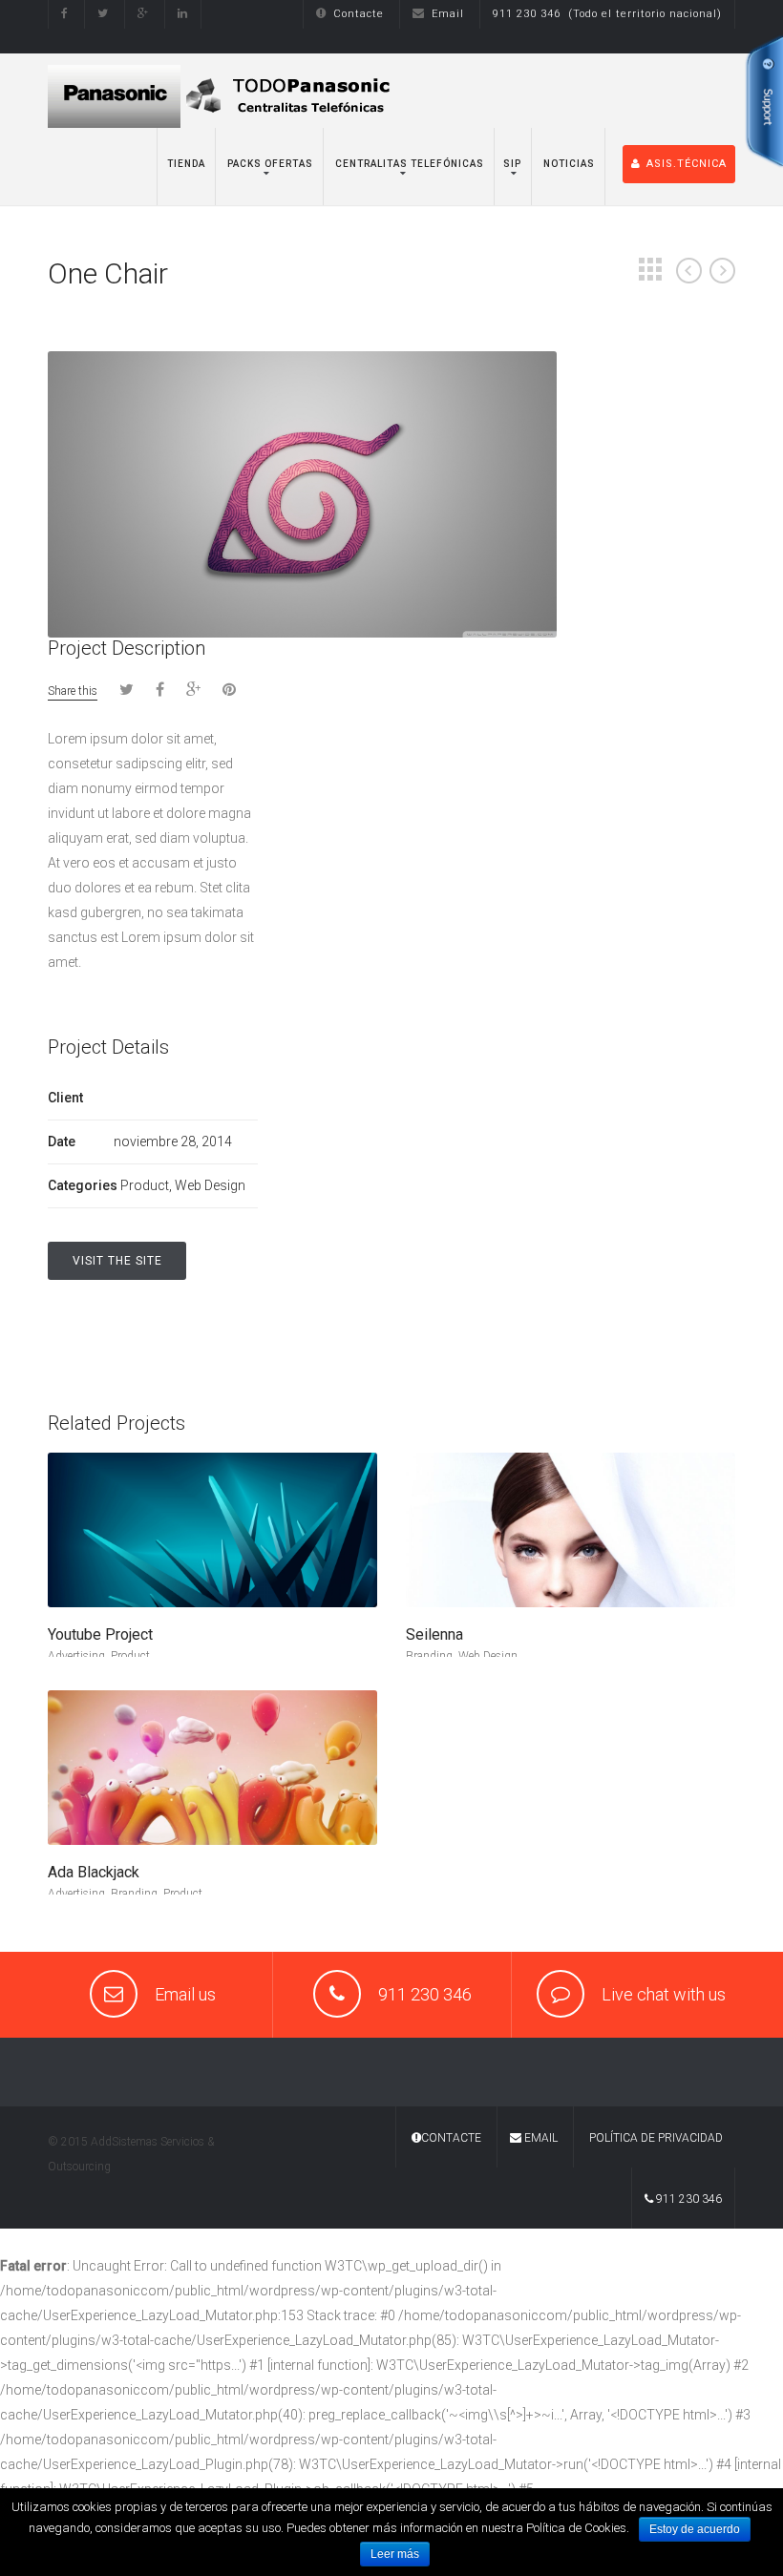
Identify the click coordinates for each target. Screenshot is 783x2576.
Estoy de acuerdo (695, 2529)
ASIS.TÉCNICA (687, 164)
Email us (185, 1994)
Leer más (395, 2554)
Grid (650, 269)
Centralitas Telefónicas (408, 164)
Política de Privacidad (656, 2138)
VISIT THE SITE (117, 1261)
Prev (689, 271)
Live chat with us (664, 1994)
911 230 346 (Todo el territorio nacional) (607, 14)
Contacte (359, 14)
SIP (512, 164)
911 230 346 (688, 2199)
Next (722, 271)
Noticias (568, 164)
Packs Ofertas (269, 164)
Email (448, 14)
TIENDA (186, 164)
